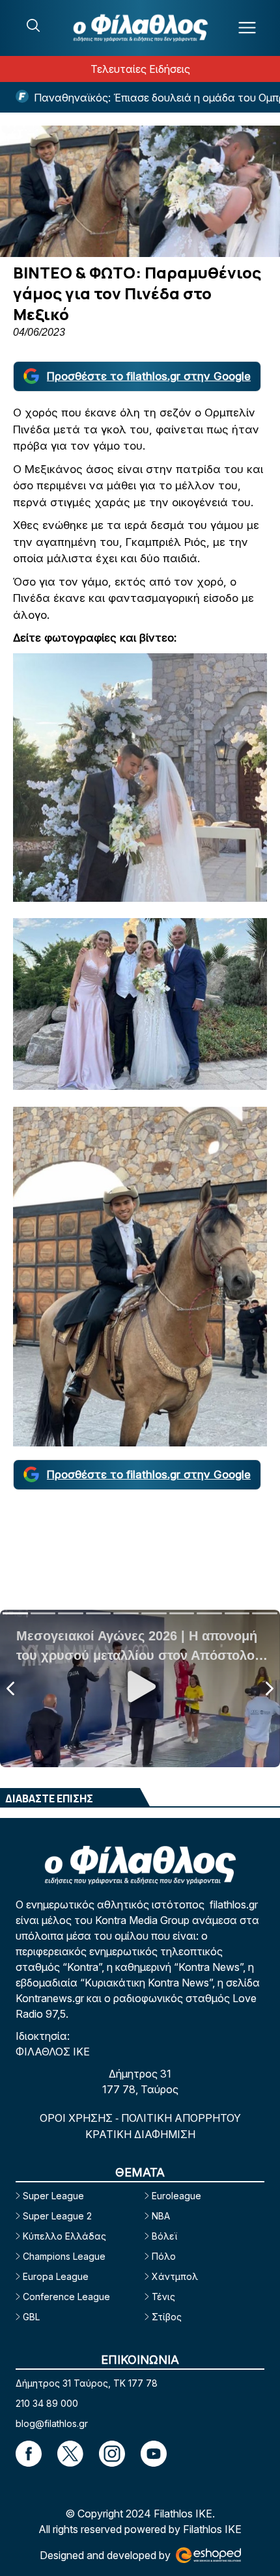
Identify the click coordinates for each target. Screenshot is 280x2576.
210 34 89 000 (47, 2403)
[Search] (33, 25)
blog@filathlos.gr (52, 2423)
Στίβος (167, 2317)
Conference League (66, 2297)
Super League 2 (57, 2216)
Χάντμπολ (175, 2276)
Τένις (163, 2297)
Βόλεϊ (164, 2236)
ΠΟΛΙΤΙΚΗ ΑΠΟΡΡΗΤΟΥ (181, 2118)
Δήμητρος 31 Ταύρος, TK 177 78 (87, 2383)
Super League (53, 2196)
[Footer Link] (29, 2454)
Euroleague (176, 2196)
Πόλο (164, 2256)
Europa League (56, 2276)
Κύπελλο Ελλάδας (64, 2236)
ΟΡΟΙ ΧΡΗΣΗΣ (77, 2118)
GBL (31, 2317)
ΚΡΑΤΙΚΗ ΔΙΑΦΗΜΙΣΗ (140, 2134)
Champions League (64, 2256)
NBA (161, 2216)
